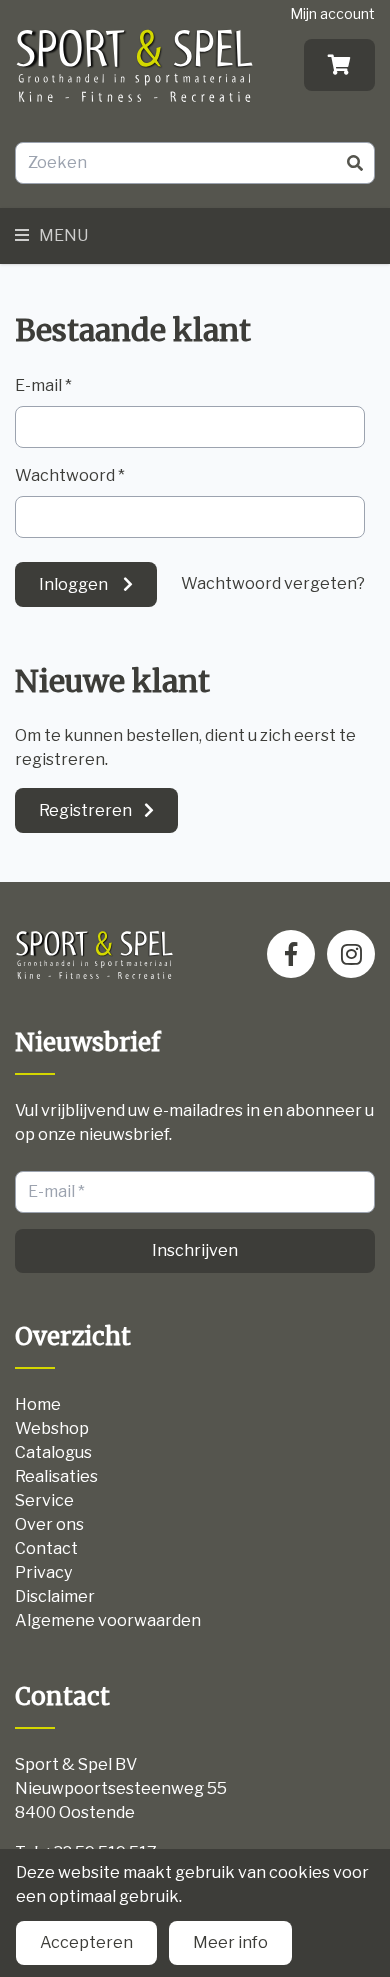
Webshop (52, 1428)
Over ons (49, 1524)
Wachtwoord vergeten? (273, 583)
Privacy (43, 1572)
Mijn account (332, 13)
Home (38, 1404)
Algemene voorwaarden (108, 1620)
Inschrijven (195, 1250)
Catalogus (53, 1452)
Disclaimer (55, 1596)
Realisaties (56, 1476)
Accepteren (86, 1942)
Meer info (230, 1942)
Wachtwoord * (70, 475)
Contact (46, 1548)
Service (44, 1500)
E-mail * (43, 385)
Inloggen (75, 584)
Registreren (85, 810)
